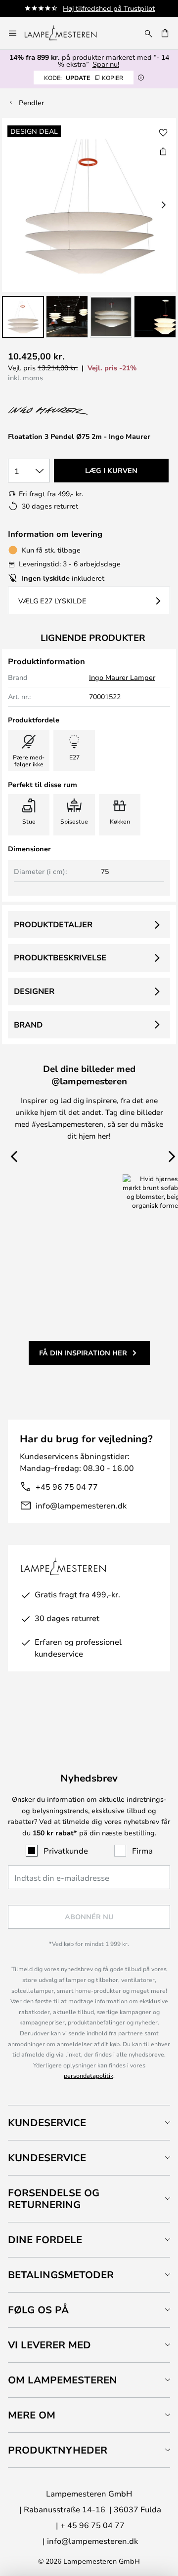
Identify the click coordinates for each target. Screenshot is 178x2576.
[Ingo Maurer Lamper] (61, 411)
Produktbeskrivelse (60, 957)
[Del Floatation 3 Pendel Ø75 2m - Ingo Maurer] (163, 151)
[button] (23, 317)
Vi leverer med (49, 2345)
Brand (28, 1025)
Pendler (31, 102)
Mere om (32, 2415)
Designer (34, 991)
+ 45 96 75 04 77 (92, 2525)
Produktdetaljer (53, 924)
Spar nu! (106, 64)
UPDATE (84, 78)
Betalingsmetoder (61, 2275)
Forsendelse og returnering (54, 2199)
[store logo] (67, 33)
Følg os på (38, 2310)
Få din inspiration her (83, 1353)
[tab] (89, 2122)
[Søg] (148, 33)
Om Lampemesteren (63, 2380)
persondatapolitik (89, 2075)
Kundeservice (47, 2122)
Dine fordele (45, 2239)
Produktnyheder (58, 2450)
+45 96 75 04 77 (67, 1486)
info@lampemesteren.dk (81, 1505)
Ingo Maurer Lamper (122, 677)
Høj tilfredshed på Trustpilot (109, 8)
